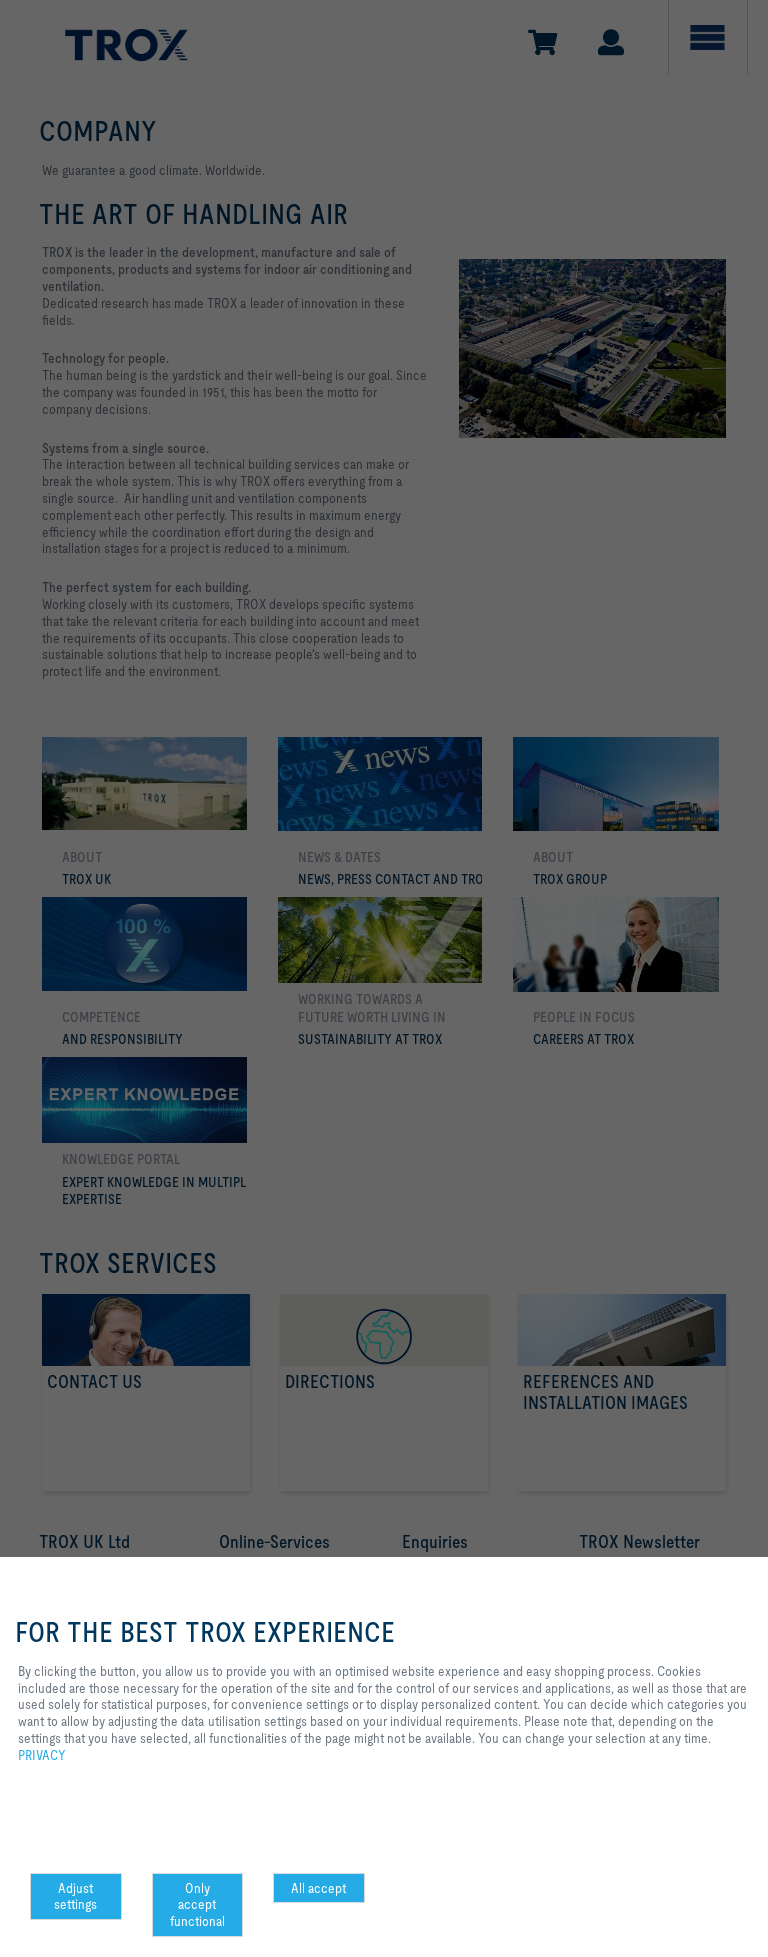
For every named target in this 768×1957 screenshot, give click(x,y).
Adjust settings (75, 1896)
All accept (318, 1888)
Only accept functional (197, 1905)
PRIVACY (42, 1755)
